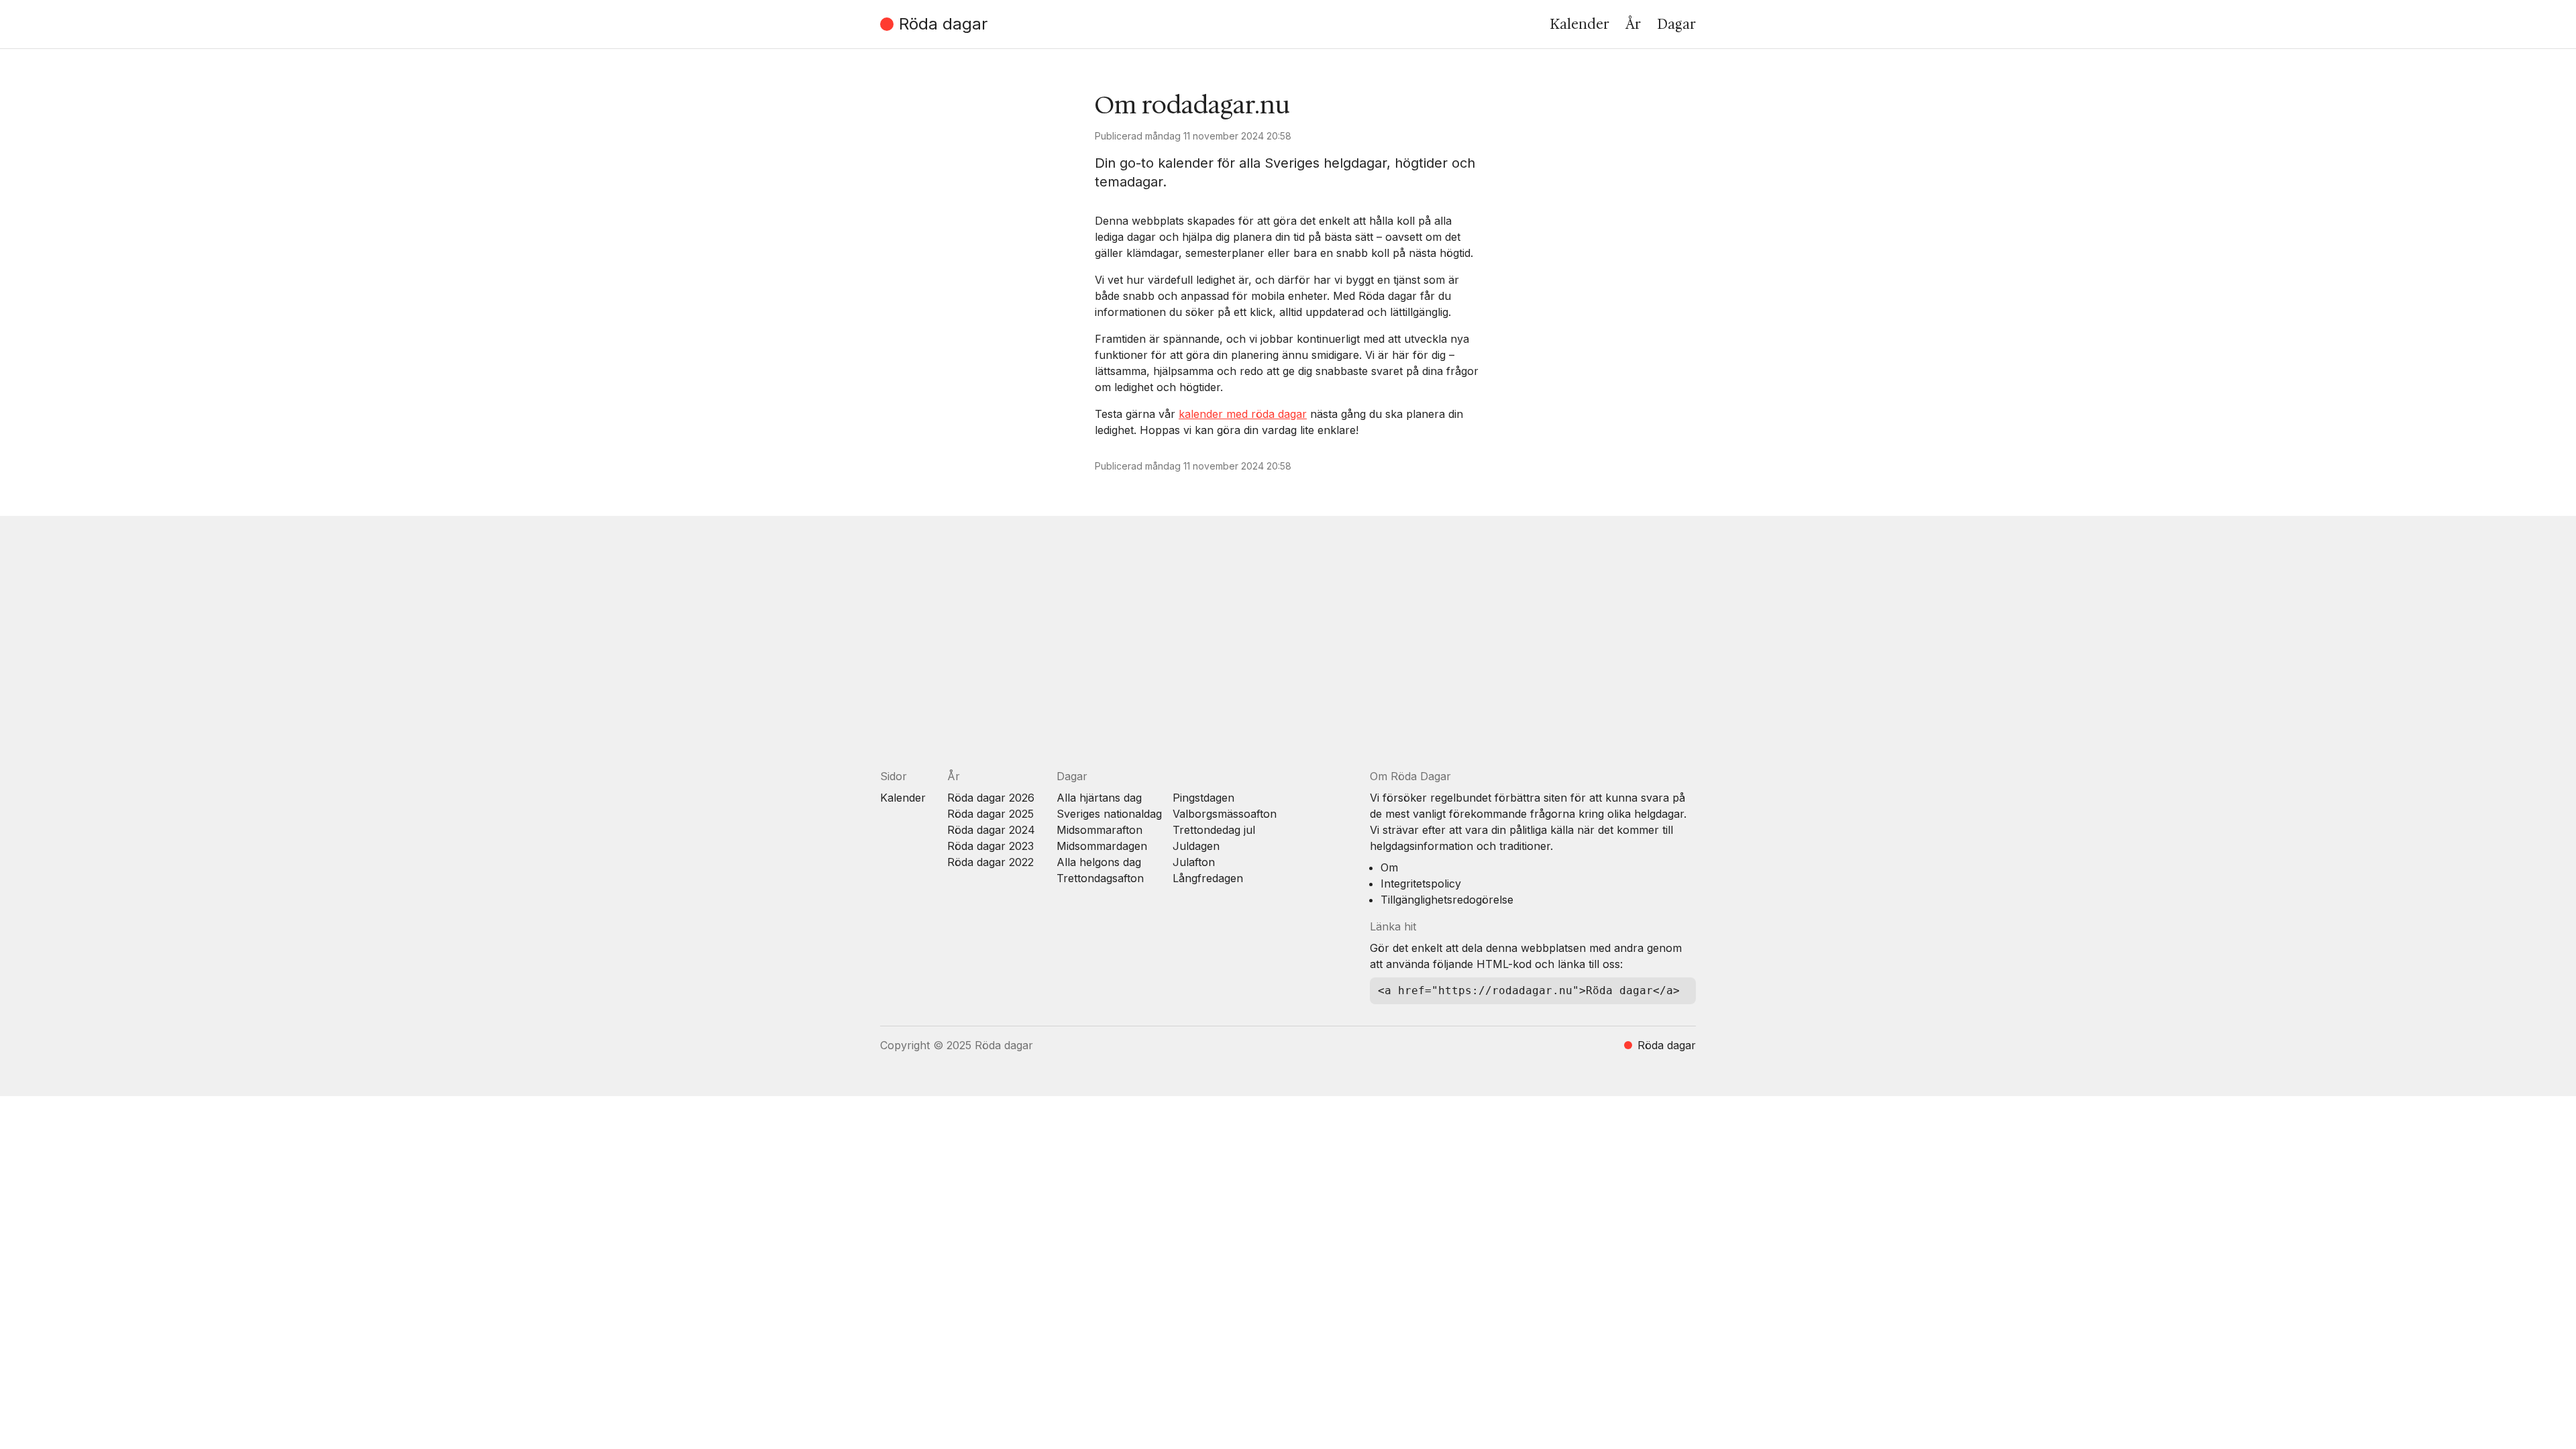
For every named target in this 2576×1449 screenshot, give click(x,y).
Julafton (1194, 862)
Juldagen (1196, 846)
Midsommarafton (1099, 830)
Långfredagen (1208, 878)
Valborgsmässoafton (1225, 814)
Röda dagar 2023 (990, 846)
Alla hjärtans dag (1099, 798)
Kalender (1579, 24)
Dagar (1676, 24)
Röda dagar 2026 (991, 798)
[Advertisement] (1283, 653)
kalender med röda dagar (1243, 414)
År (1633, 24)
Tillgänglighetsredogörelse (1447, 900)
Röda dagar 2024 (991, 830)
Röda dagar (943, 24)
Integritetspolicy (1421, 883)
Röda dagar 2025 (990, 814)
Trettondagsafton (1100, 878)
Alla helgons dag (1099, 862)
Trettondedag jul (1214, 830)
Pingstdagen (1203, 798)
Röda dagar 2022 (990, 862)
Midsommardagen (1102, 846)
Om (1389, 867)
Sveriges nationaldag (1109, 814)
